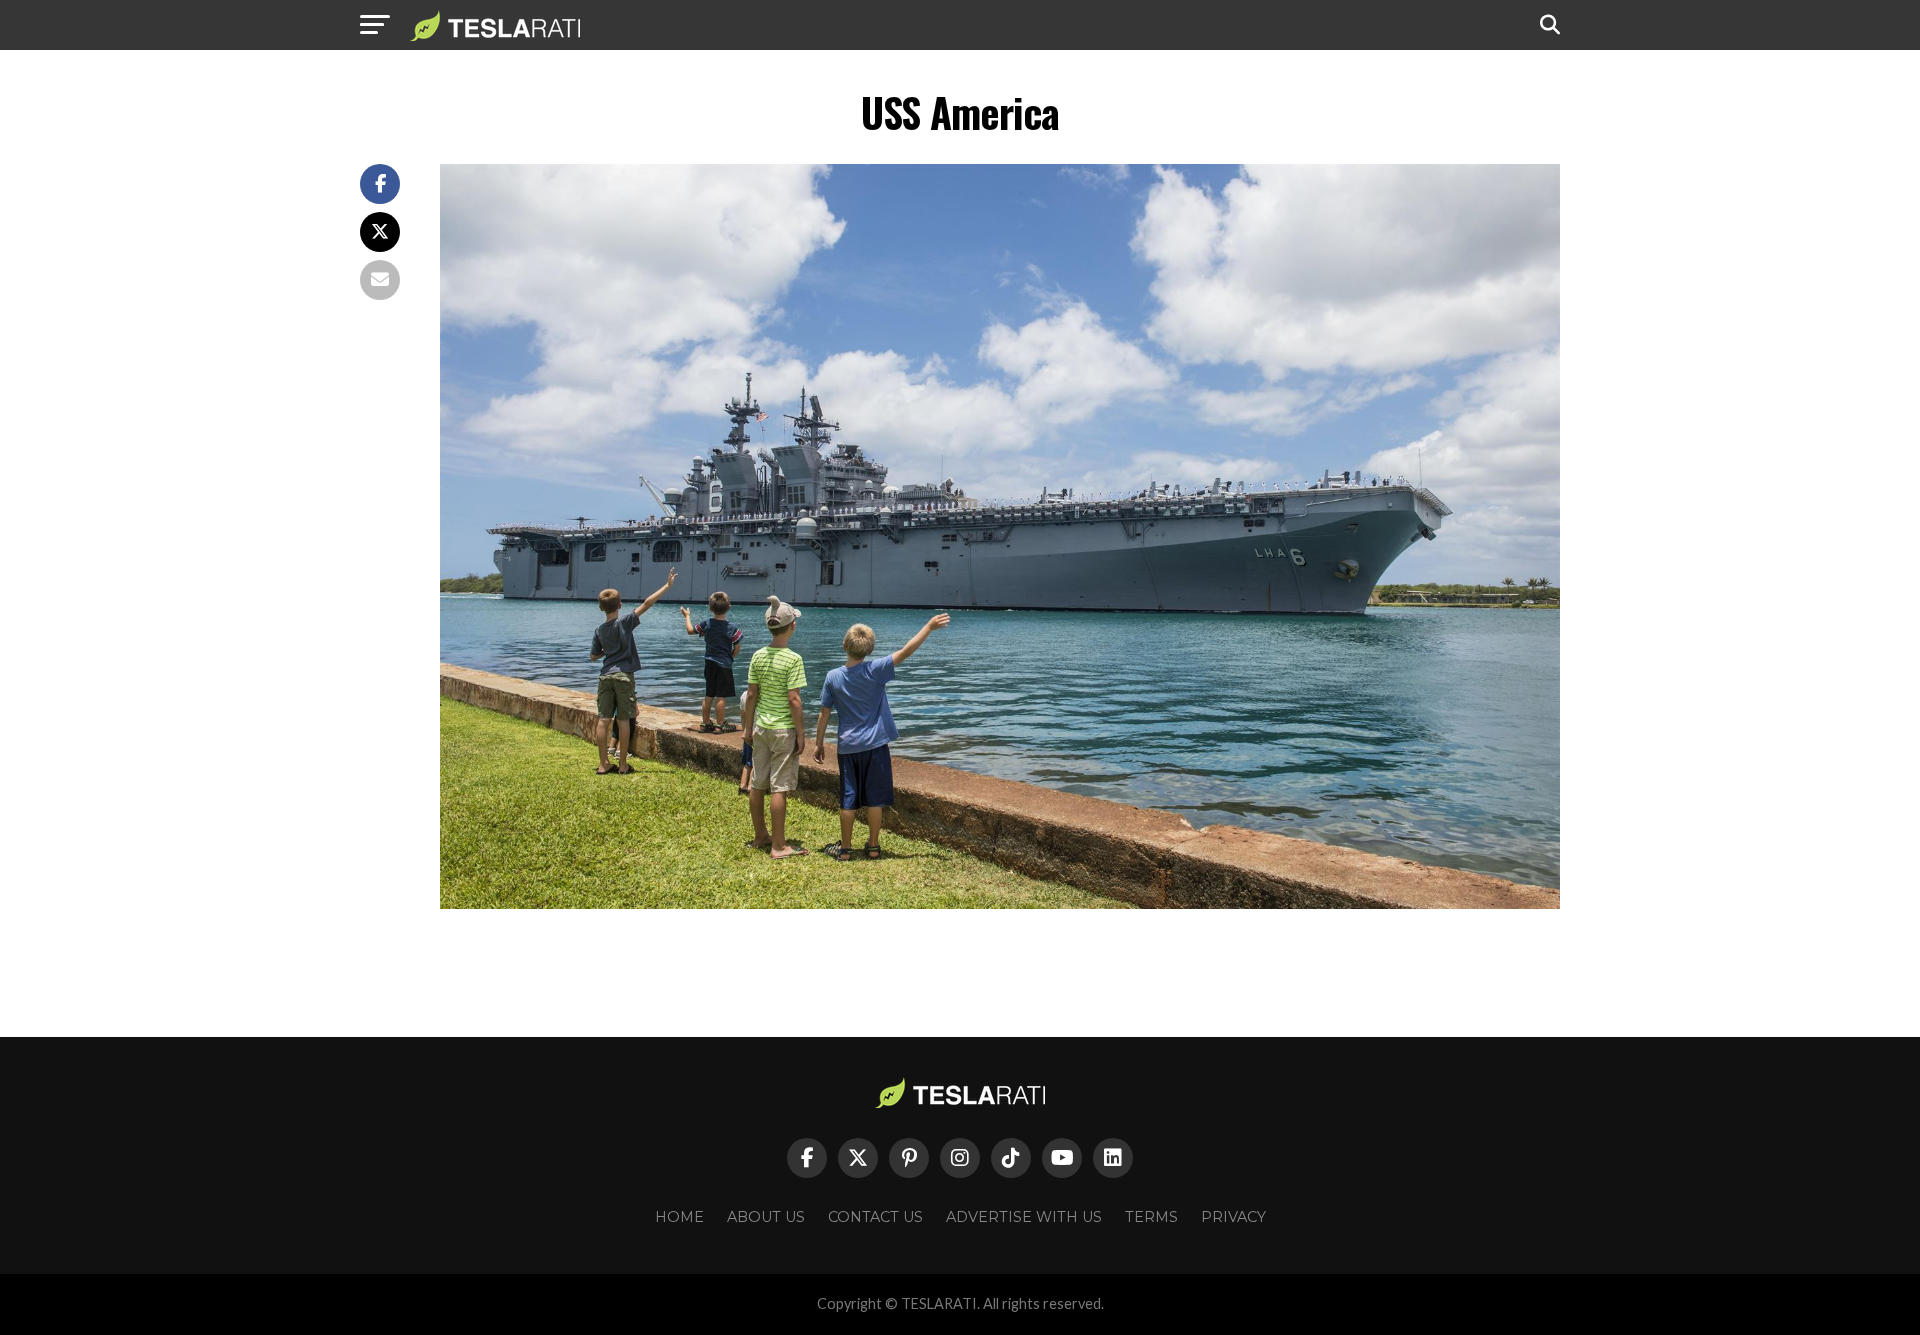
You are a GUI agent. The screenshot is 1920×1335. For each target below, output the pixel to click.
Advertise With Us (1024, 1217)
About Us (766, 1217)
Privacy (1233, 1217)
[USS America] (1000, 903)
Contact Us (875, 1217)
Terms (1151, 1217)
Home (679, 1217)
